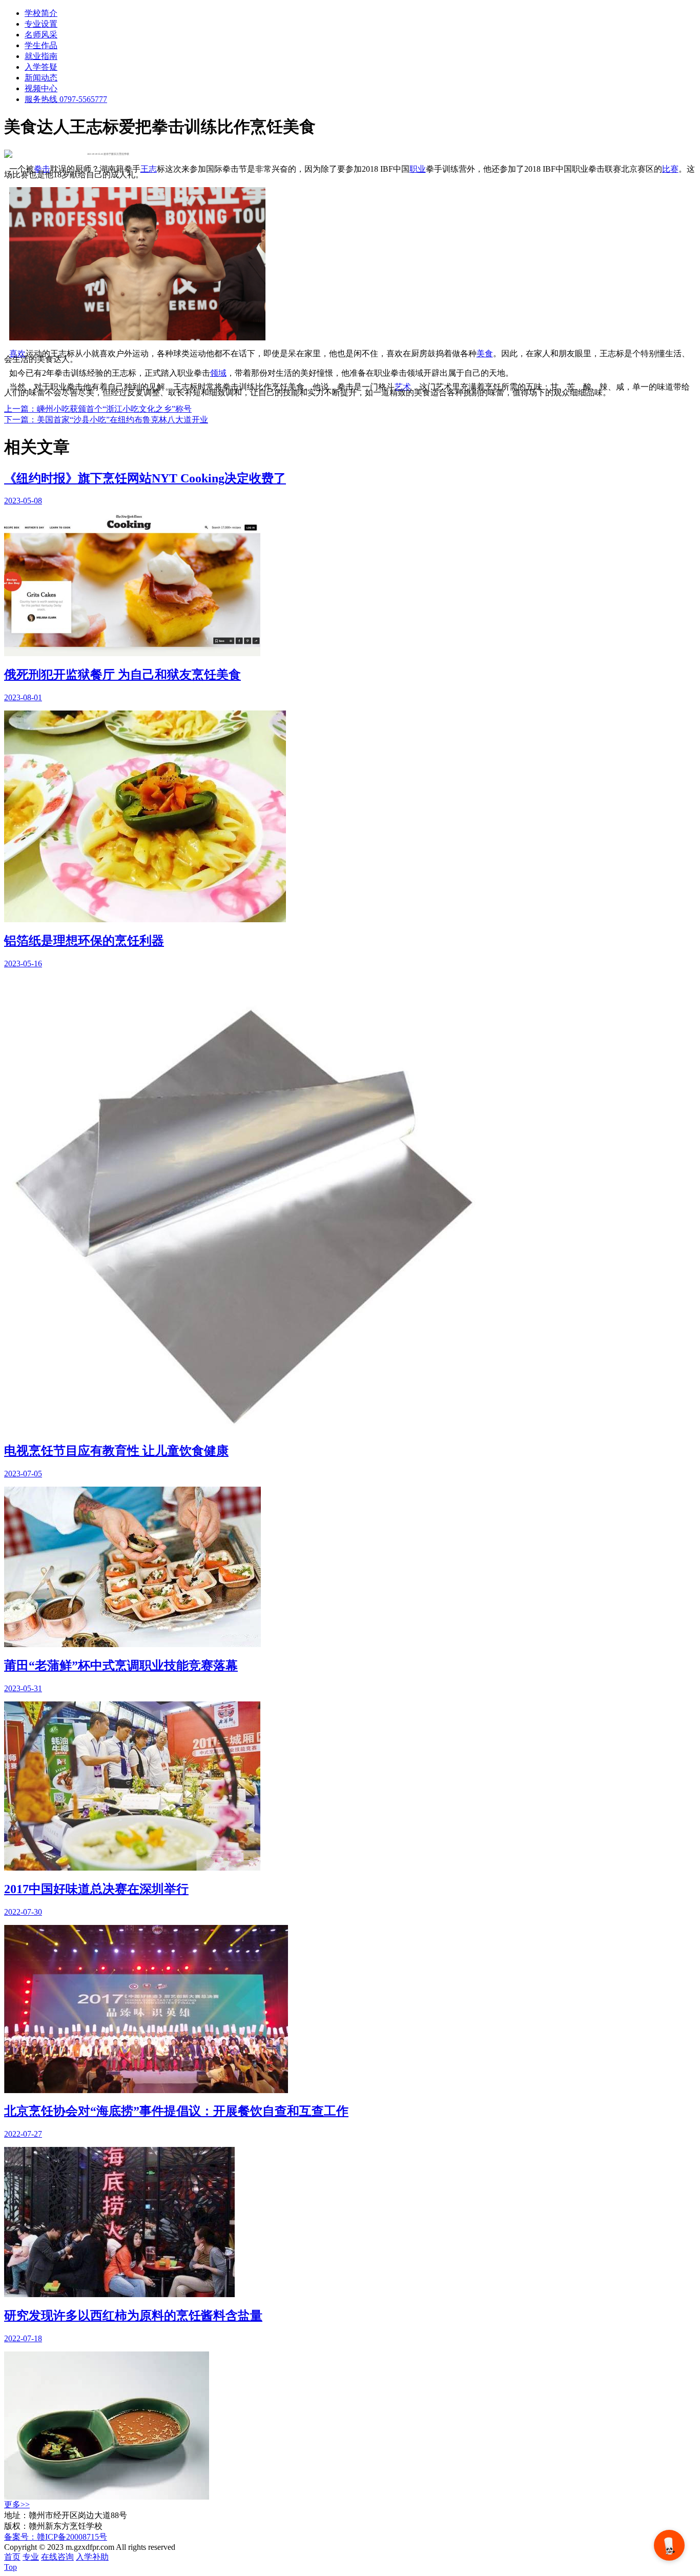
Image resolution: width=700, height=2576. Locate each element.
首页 (12, 2557)
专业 (31, 2557)
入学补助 (92, 2557)
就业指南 (41, 56)
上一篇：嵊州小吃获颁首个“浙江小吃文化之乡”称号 (98, 409)
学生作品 (41, 45)
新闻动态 (41, 78)
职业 (418, 169)
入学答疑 (41, 67)
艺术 (403, 387)
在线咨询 (57, 2557)
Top (11, 2567)
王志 (149, 169)
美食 (485, 353)
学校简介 (41, 13)
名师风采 (41, 35)
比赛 (670, 169)
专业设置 (41, 24)
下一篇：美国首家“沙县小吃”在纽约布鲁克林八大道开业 (106, 420)
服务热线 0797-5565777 (66, 99)
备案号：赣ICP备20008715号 (56, 2537)
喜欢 (17, 353)
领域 (218, 373)
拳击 (42, 169)
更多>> (17, 2504)
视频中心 (41, 88)
